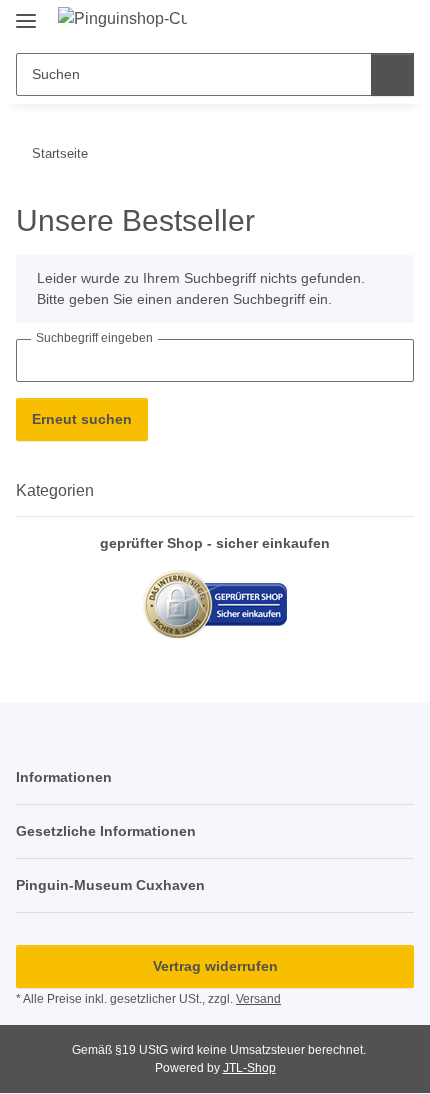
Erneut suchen (82, 419)
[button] (362, 22)
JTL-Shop (249, 1068)
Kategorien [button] (55, 490)
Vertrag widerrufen (215, 966)
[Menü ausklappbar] (26, 12)
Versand (258, 999)
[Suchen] (392, 74)
